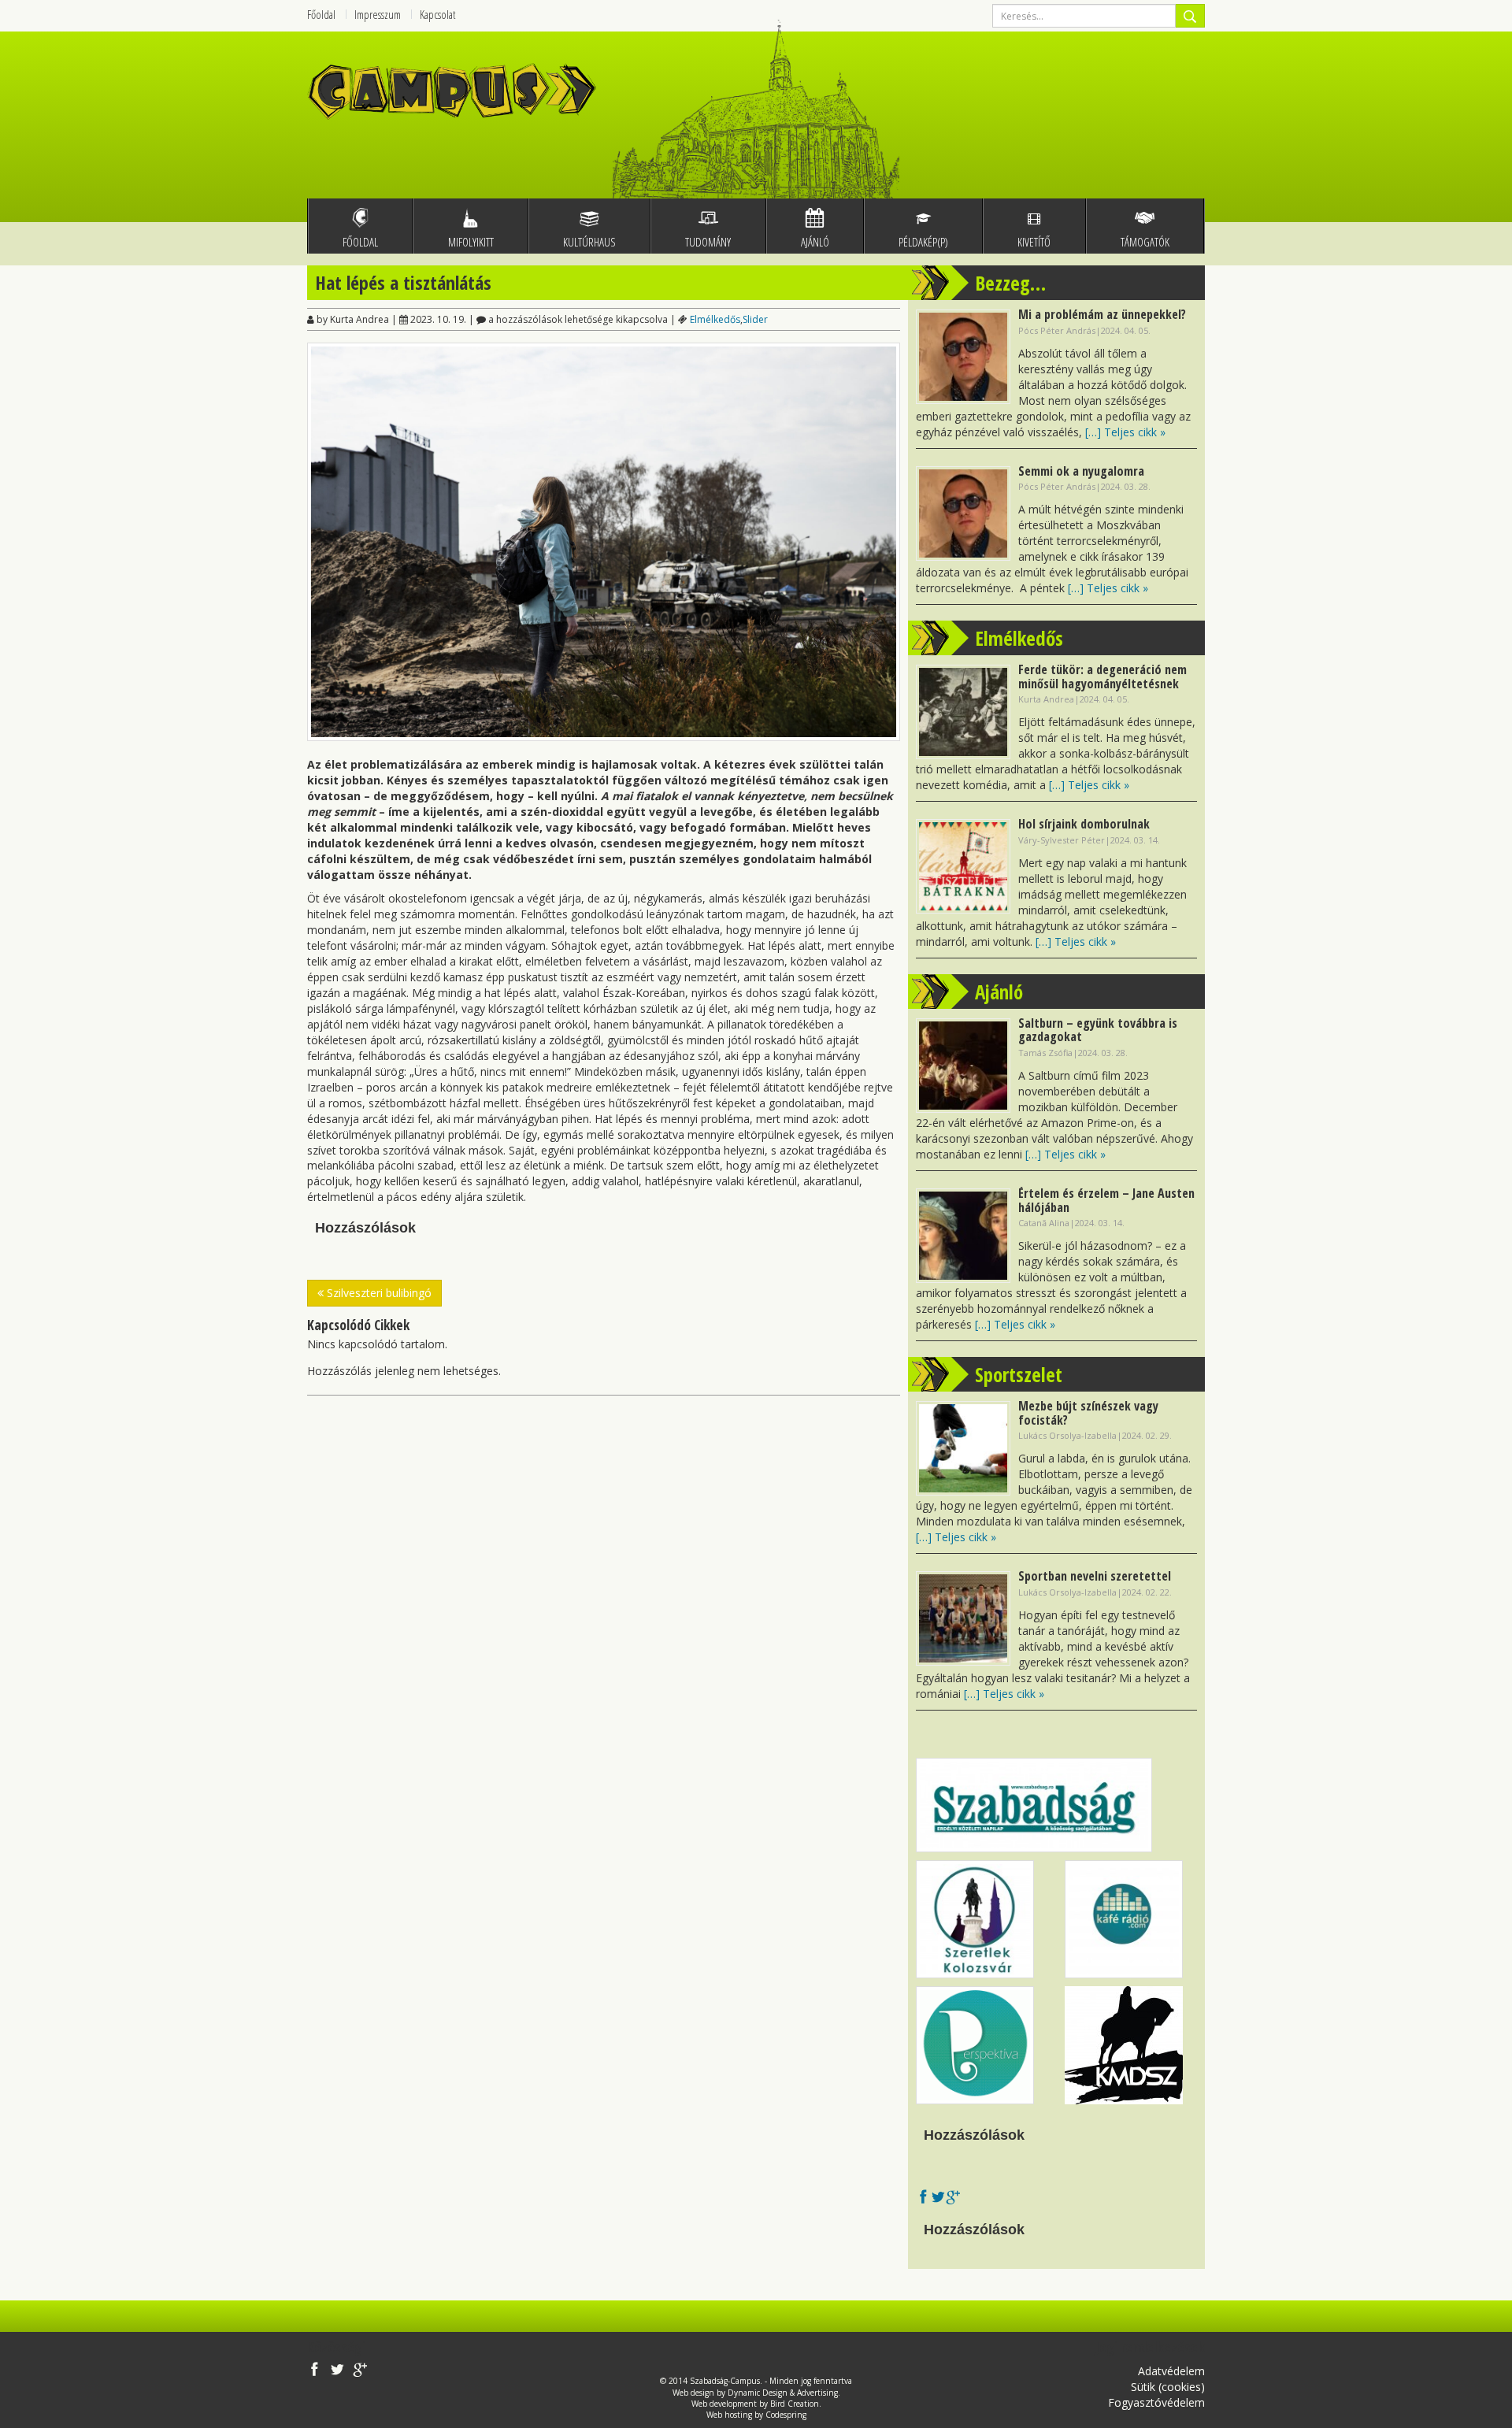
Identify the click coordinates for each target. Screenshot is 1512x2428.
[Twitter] (938, 2198)
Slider (755, 319)
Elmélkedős (715, 319)
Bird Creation (795, 2404)
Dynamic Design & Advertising (783, 2393)
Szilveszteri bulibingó (378, 1293)
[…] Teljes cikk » (1125, 432)
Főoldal (321, 14)
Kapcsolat (437, 14)
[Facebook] (923, 2198)
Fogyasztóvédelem (1156, 2402)
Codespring (786, 2415)
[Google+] (953, 2198)
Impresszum (378, 14)
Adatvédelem (1171, 2371)
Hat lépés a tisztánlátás (403, 282)
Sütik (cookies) (1168, 2387)
